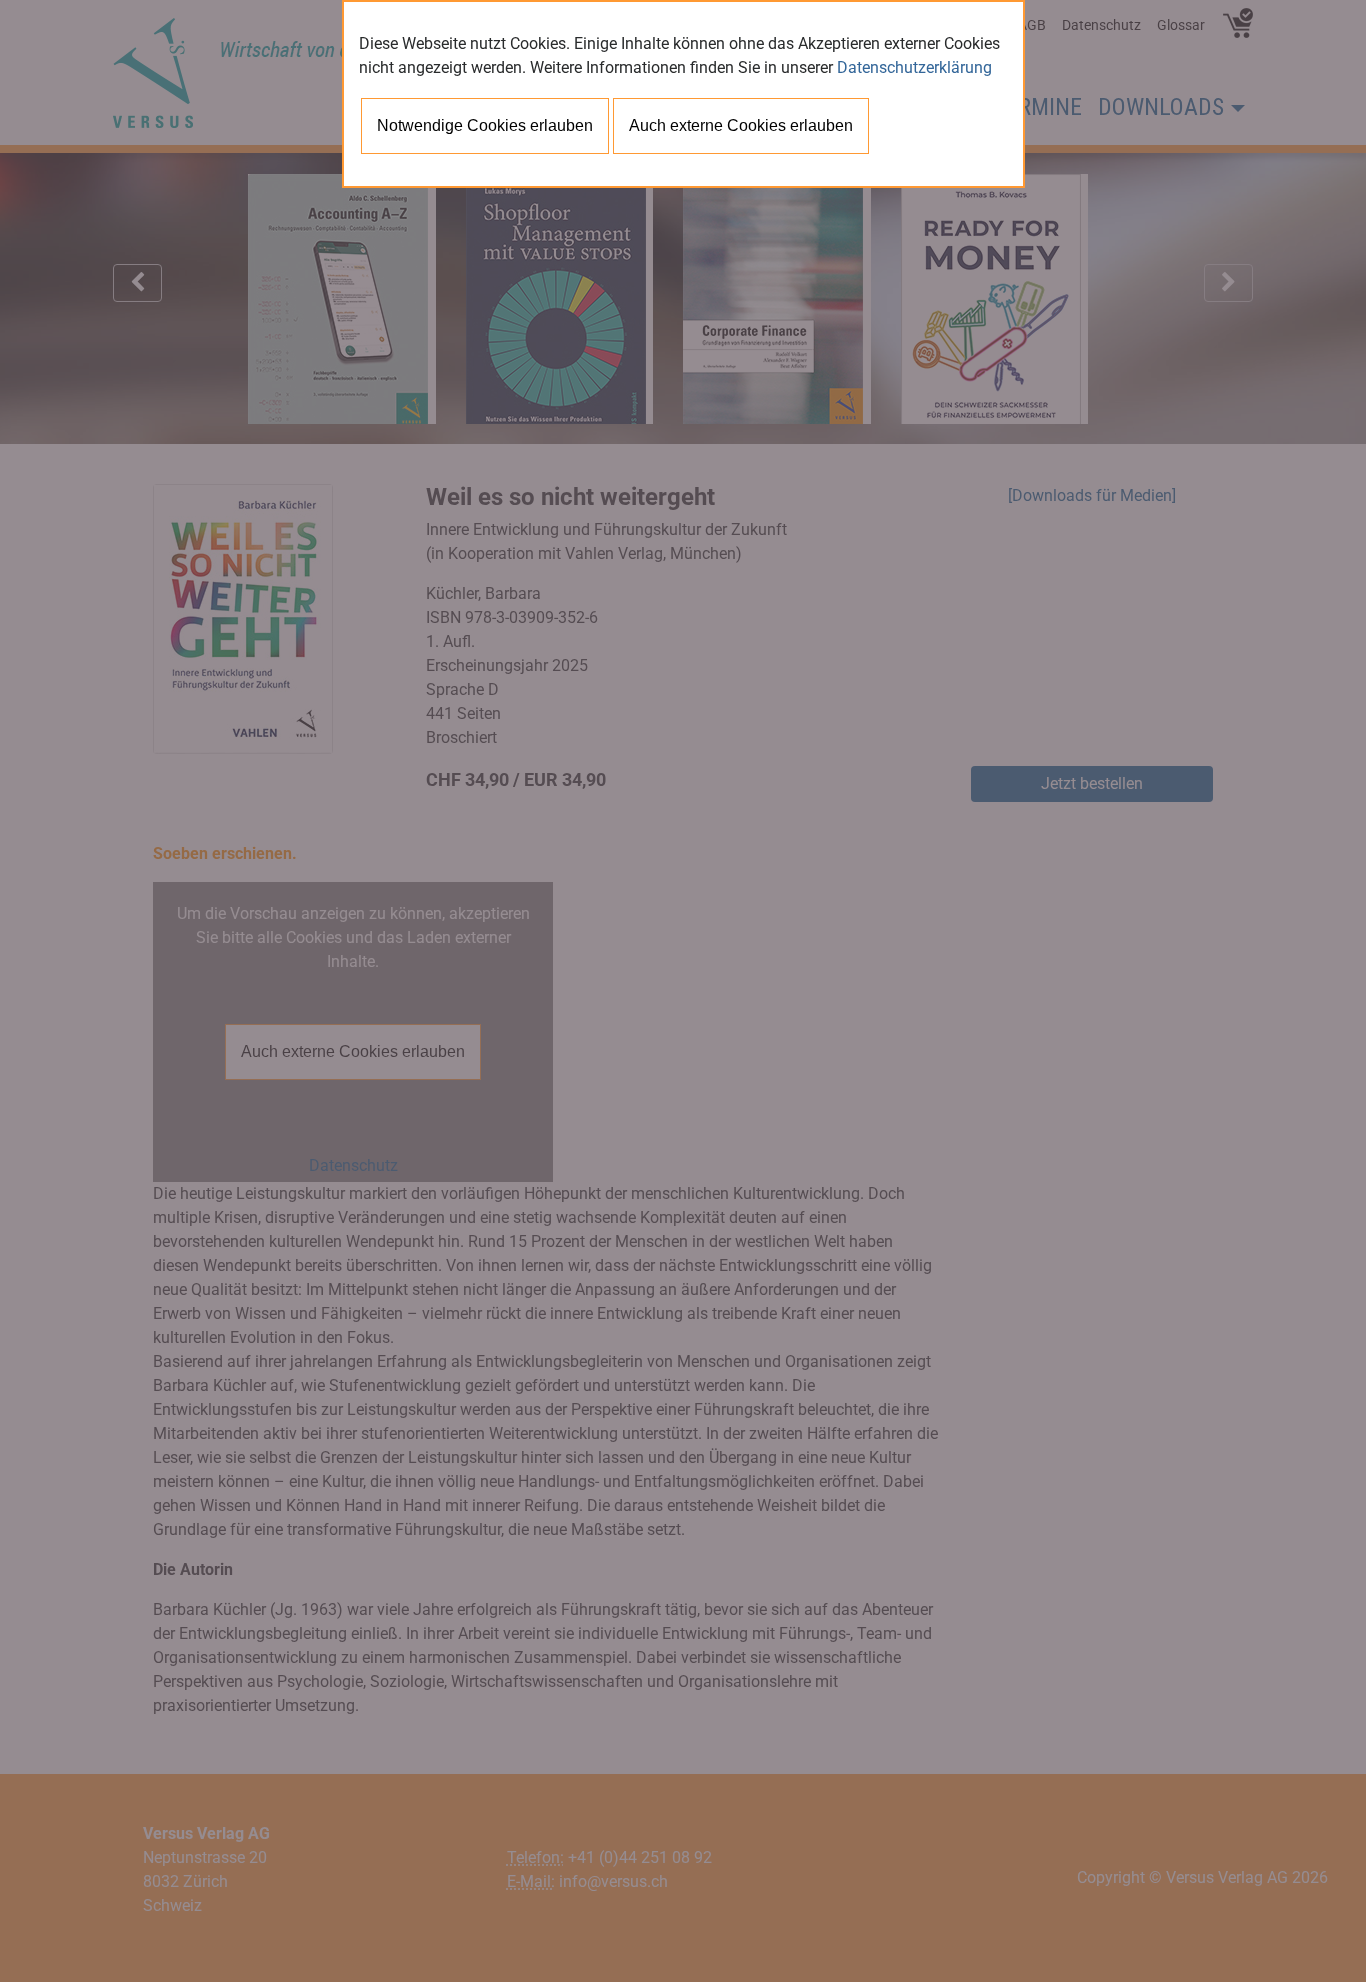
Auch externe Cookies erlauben (741, 125)
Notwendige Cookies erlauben (485, 125)
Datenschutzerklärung (914, 67)
